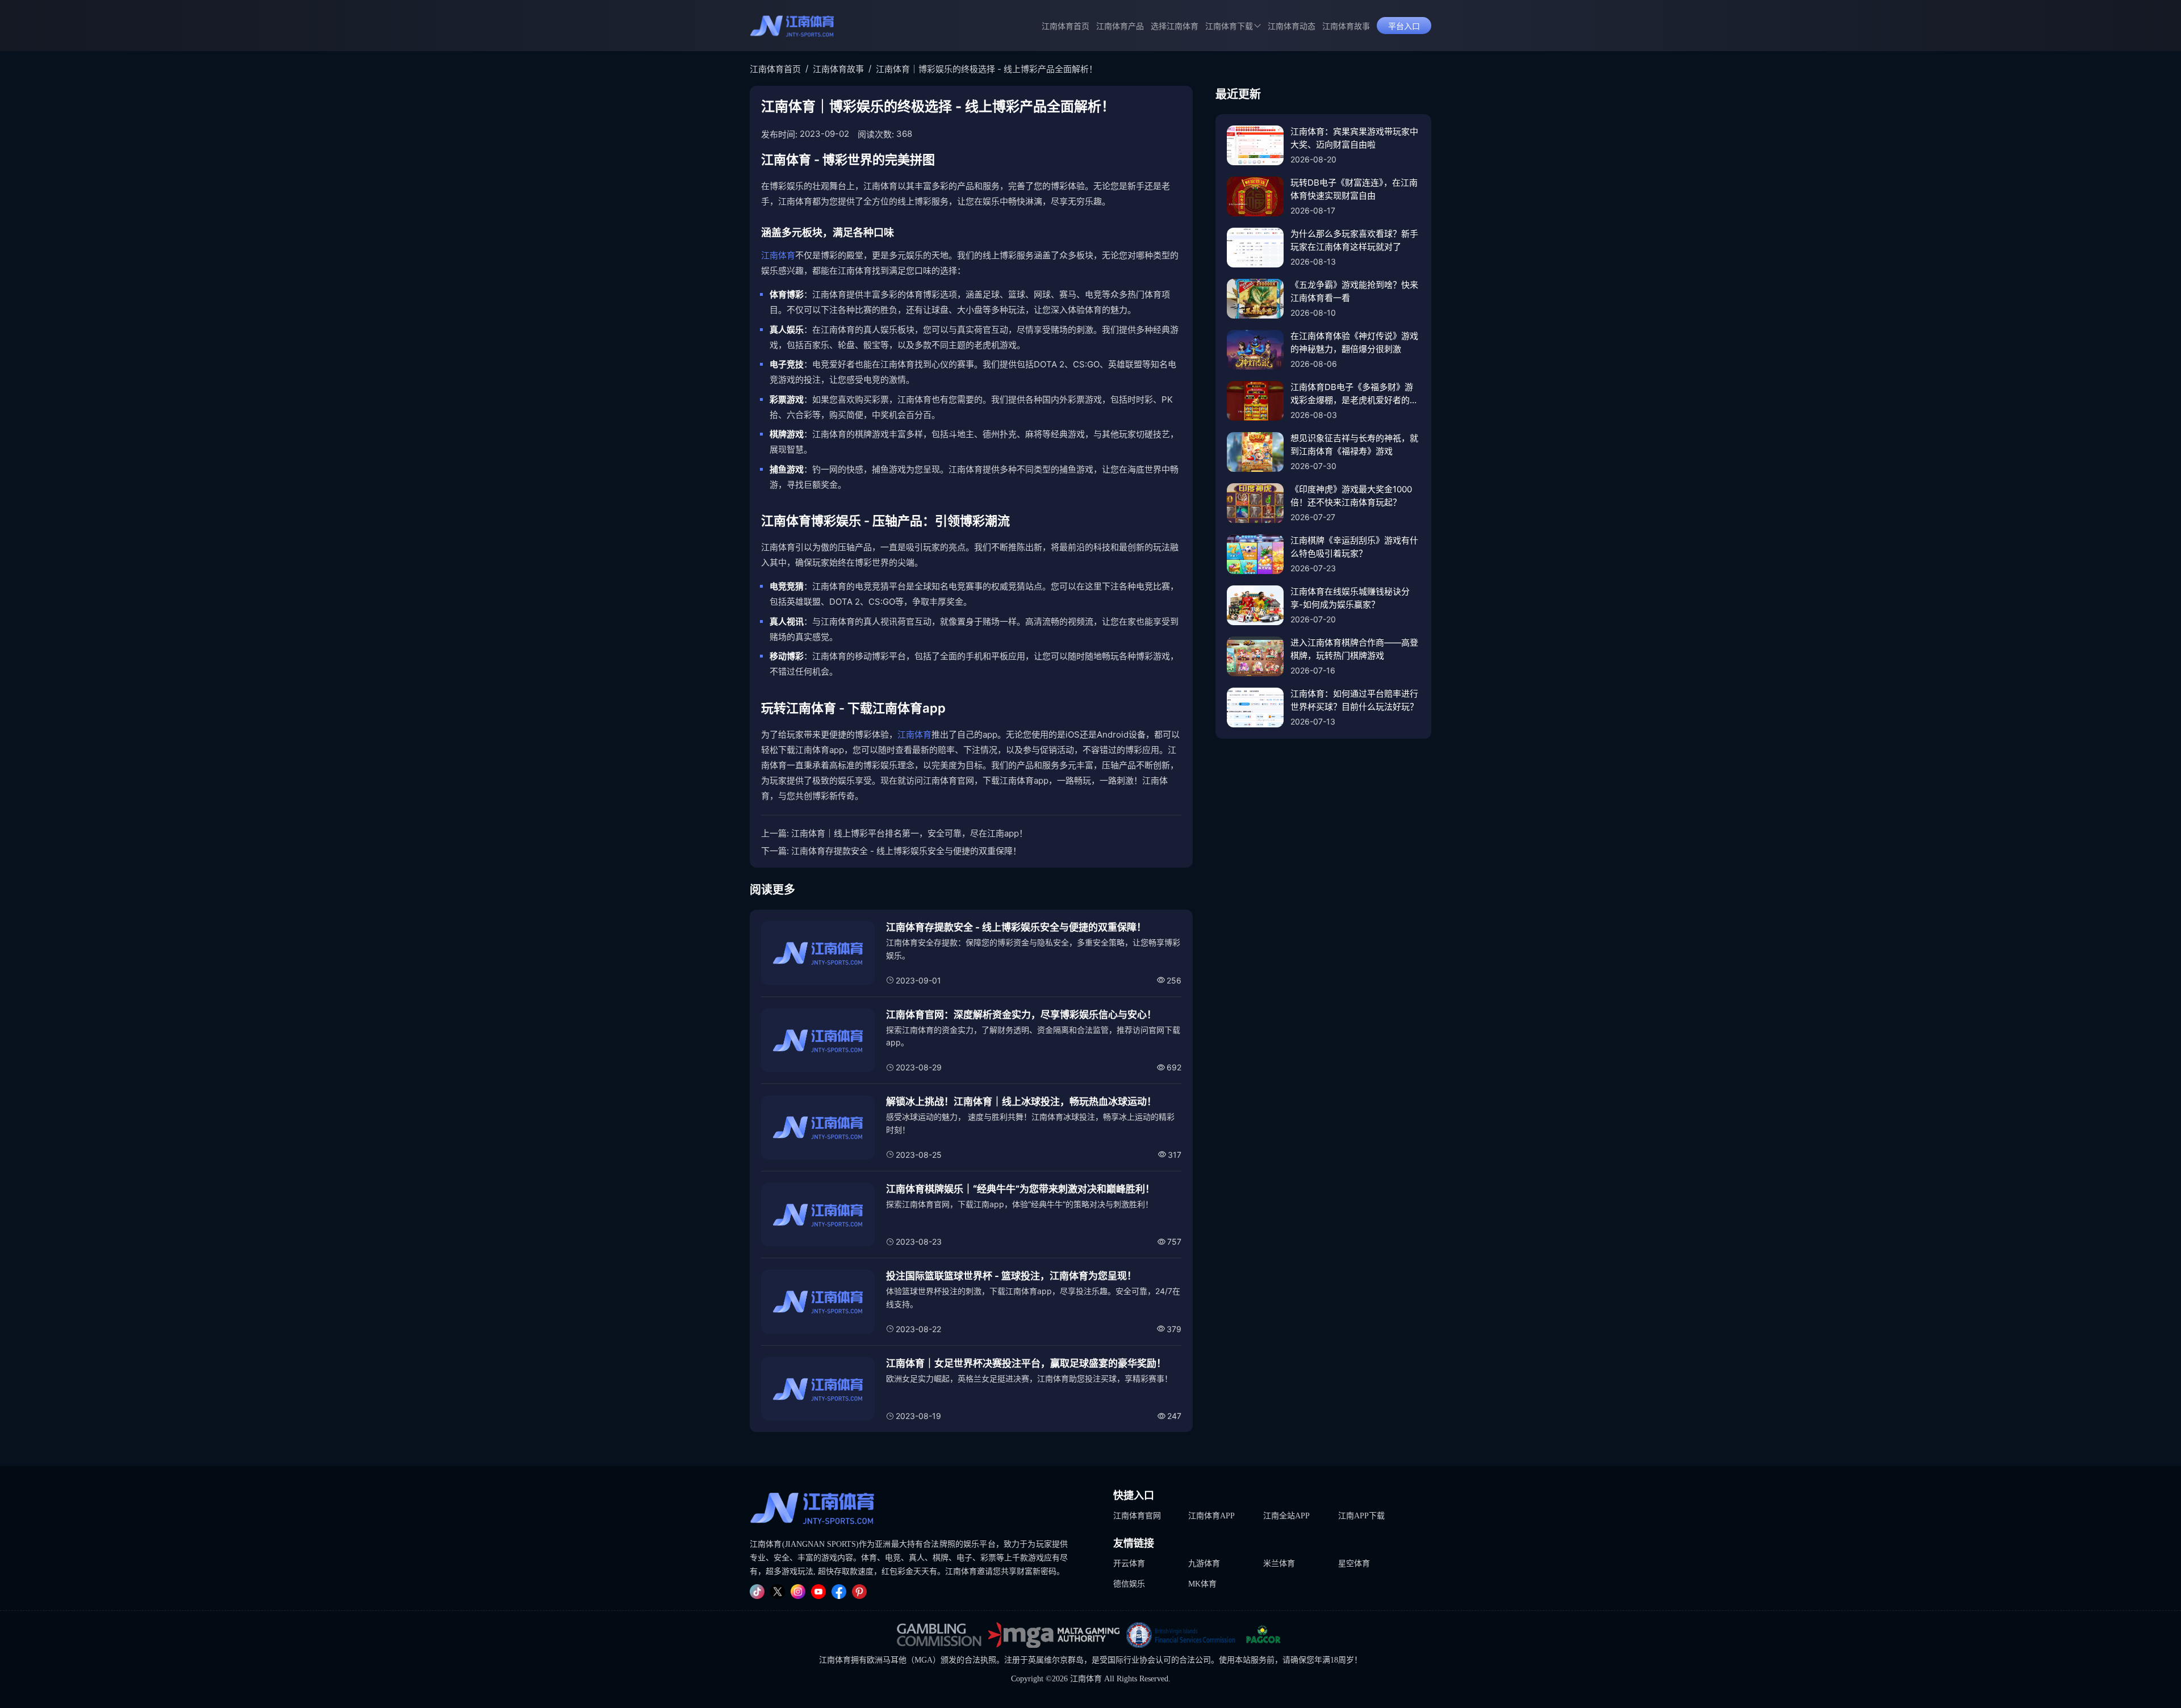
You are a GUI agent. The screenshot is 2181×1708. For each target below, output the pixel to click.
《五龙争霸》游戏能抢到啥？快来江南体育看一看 (1354, 291)
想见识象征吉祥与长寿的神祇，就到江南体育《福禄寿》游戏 (1354, 445)
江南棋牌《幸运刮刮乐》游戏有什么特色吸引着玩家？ (1354, 547)
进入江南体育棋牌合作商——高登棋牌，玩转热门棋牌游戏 (1354, 649)
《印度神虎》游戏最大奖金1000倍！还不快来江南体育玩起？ (1351, 496)
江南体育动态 (1292, 26)
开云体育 (1129, 1563)
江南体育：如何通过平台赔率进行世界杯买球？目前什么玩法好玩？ (1354, 700)
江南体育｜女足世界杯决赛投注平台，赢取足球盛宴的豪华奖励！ (1026, 1363)
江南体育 (778, 255)
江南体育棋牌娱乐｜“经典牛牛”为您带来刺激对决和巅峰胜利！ (1020, 1189)
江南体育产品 (1120, 26)
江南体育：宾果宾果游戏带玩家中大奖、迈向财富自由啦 (1354, 138)
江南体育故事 (1346, 26)
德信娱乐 (1129, 1584)
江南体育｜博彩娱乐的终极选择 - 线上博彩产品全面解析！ (987, 69)
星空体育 (1354, 1563)
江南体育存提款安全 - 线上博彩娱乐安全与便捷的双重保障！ (906, 851)
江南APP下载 (1361, 1516)
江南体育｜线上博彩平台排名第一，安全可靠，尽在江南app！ (909, 833)
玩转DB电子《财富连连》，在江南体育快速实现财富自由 (1354, 189)
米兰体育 (1279, 1563)
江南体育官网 (1137, 1516)
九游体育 (1204, 1563)
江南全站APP (1286, 1516)
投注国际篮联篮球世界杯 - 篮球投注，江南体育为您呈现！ (1011, 1276)
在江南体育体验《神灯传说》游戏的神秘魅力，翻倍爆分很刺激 (1354, 342)
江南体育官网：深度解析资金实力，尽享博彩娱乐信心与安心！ (1021, 1015)
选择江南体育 (1175, 26)
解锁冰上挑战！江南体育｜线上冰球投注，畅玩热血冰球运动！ (1021, 1102)
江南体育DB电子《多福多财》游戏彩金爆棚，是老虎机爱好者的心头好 (1354, 394)
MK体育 (1202, 1584)
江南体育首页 (1066, 26)
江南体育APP (1211, 1516)
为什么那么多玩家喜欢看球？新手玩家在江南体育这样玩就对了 (1354, 240)
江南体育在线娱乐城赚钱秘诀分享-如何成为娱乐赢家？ (1350, 598)
